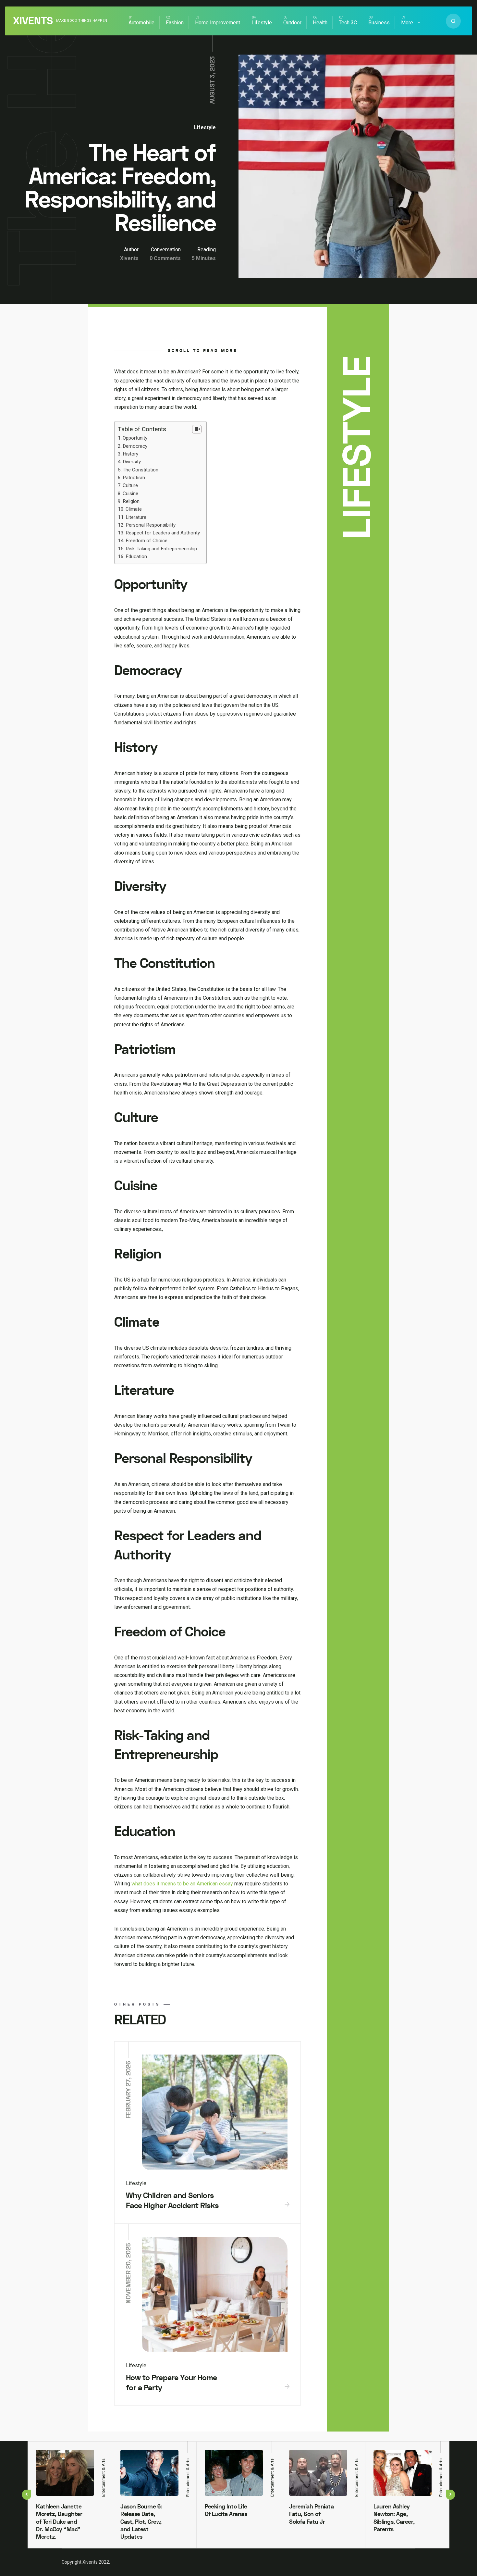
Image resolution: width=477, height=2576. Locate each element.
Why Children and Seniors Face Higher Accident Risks (172, 2201)
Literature (136, 517)
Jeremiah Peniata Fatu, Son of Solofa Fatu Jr (311, 2514)
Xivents (33, 21)
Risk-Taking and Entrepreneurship (161, 549)
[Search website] (453, 21)
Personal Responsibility (151, 525)
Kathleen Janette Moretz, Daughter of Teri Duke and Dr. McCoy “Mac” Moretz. (59, 2522)
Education (136, 556)
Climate (134, 509)
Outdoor (292, 23)
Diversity (132, 462)
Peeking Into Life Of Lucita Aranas (226, 2510)
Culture (130, 485)
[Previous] (27, 2495)
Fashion (175, 23)
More (407, 23)
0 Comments (165, 258)
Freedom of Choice (147, 541)
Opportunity (135, 438)
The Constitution (141, 470)
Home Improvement (218, 23)
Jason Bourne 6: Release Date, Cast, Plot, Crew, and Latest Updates (141, 2522)
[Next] (450, 2495)
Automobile (141, 23)
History (130, 454)
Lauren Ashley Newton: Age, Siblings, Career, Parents (394, 2518)
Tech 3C (348, 23)
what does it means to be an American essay (182, 1884)
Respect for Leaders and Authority (163, 533)
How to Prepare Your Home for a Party (171, 2383)
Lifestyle (262, 23)
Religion (131, 501)
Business (379, 23)
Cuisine (130, 494)
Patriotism (134, 478)
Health (320, 23)
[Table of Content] (197, 429)
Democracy (135, 446)
